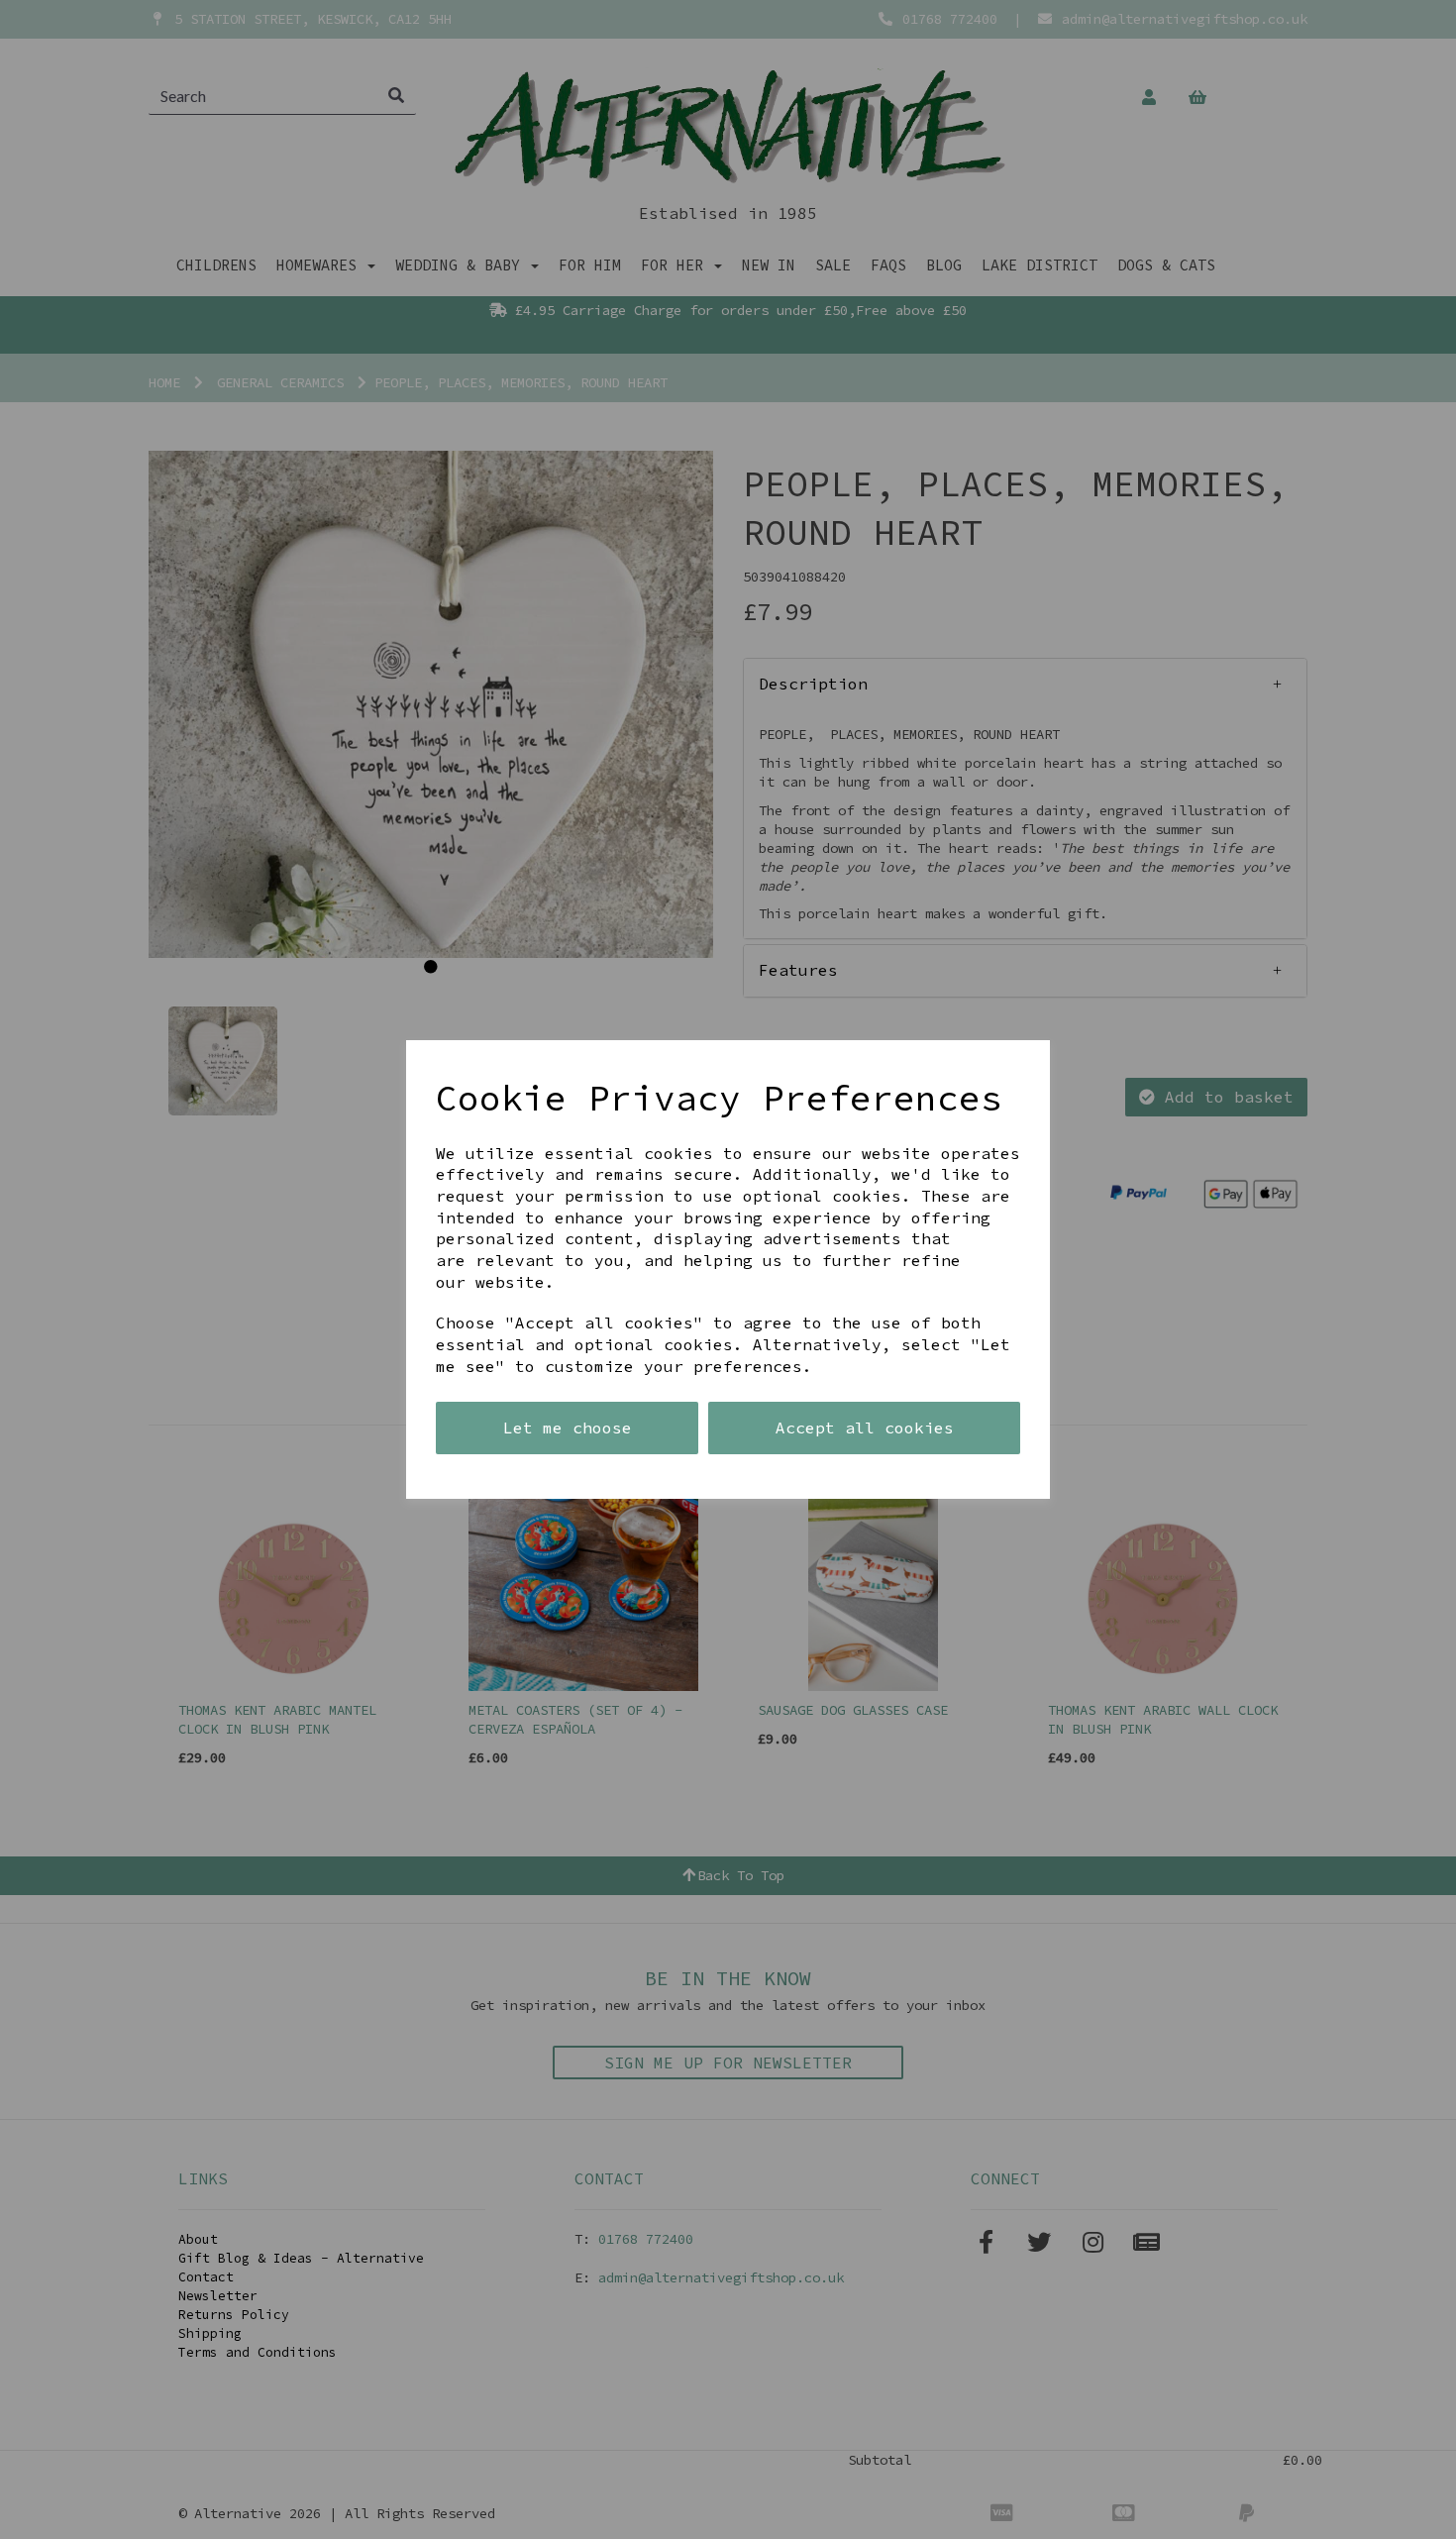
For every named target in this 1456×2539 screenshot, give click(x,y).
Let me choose (568, 1428)
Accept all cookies (865, 1428)
